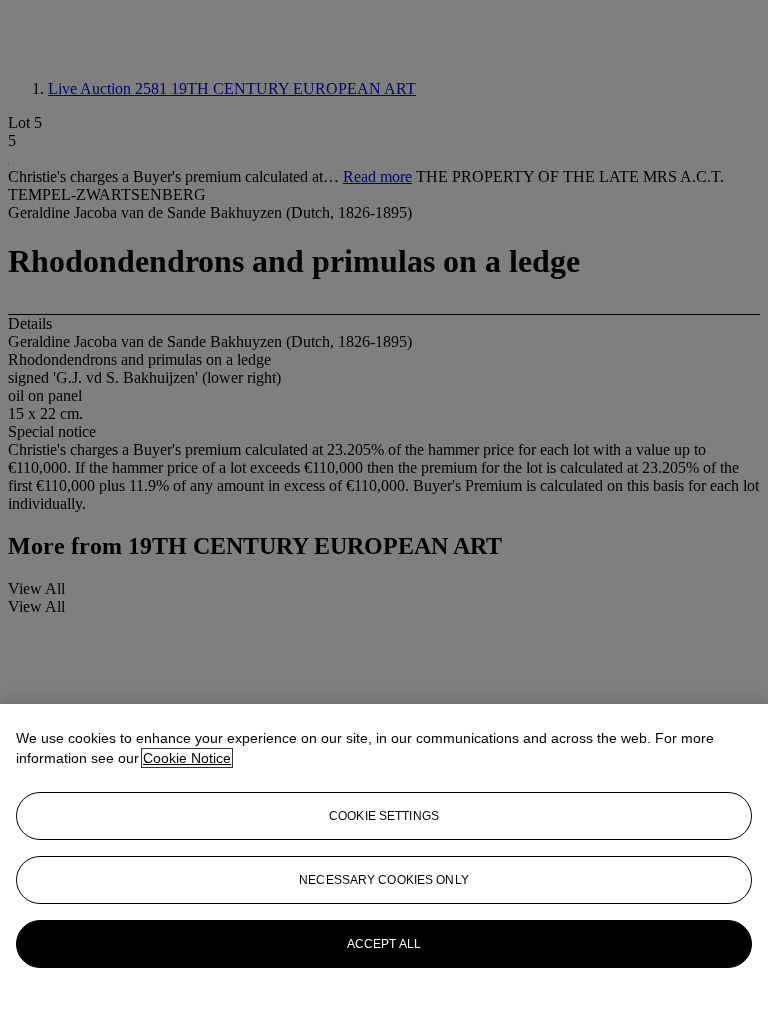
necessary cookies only (384, 880)
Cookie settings (384, 816)
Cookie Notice (187, 758)
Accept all (384, 944)
